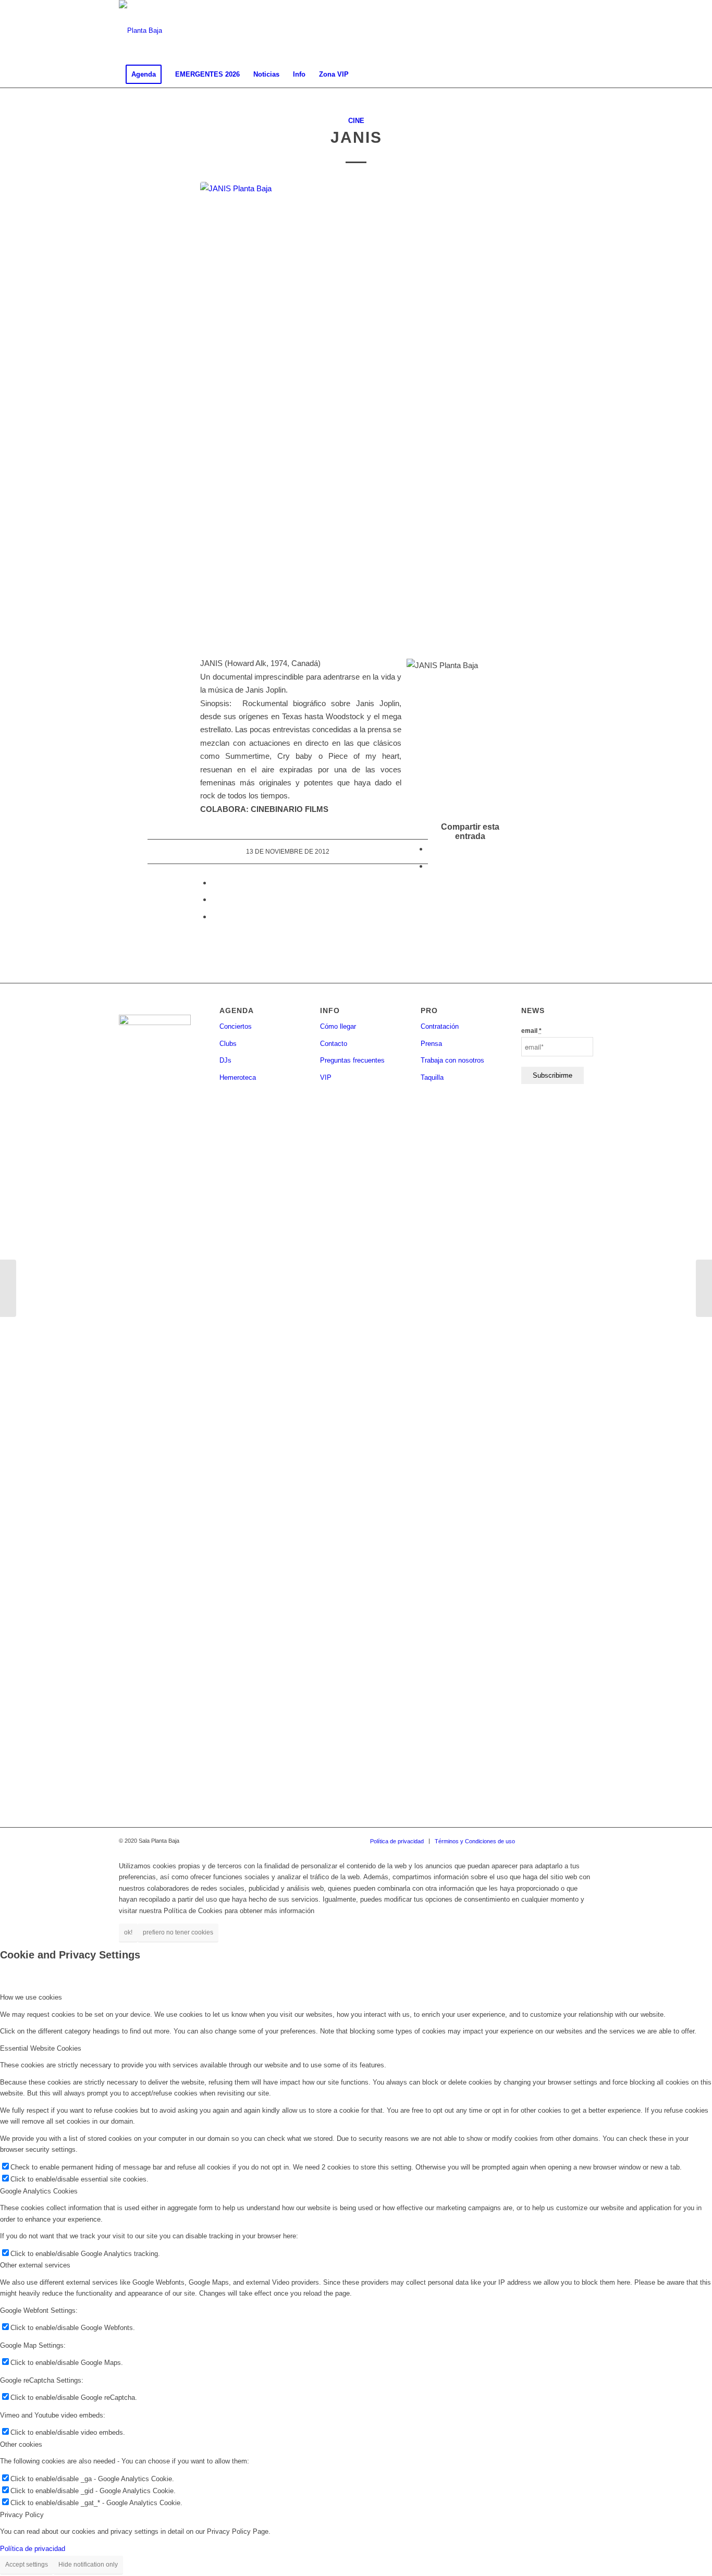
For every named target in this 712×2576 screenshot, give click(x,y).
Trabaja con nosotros (452, 1060)
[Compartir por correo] (215, 916)
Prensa (431, 1044)
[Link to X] (570, 31)
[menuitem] (144, 75)
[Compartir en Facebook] (431, 849)
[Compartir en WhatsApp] (215, 883)
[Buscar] (586, 75)
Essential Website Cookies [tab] (41, 2048)
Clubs (228, 1044)
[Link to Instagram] (554, 31)
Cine (356, 121)
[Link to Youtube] (585, 31)
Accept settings (27, 2565)
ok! (128, 1932)
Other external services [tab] (35, 2265)
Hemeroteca (238, 1077)
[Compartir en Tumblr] (215, 899)
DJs (225, 1060)
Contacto (334, 1044)
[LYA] (8, 1288)
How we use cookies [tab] (31, 1997)
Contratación (440, 1026)
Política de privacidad (33, 2549)
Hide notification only (88, 2565)
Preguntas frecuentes (352, 1060)
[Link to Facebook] (538, 31)
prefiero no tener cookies (178, 1932)
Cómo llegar (338, 1026)
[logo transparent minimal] (140, 31)
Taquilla (432, 1077)
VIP (326, 1077)
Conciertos (236, 1026)
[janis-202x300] (356, 413)
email (531, 1031)
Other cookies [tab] (21, 2444)
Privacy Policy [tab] (22, 2515)
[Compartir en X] (431, 866)
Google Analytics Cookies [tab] (39, 2191)
